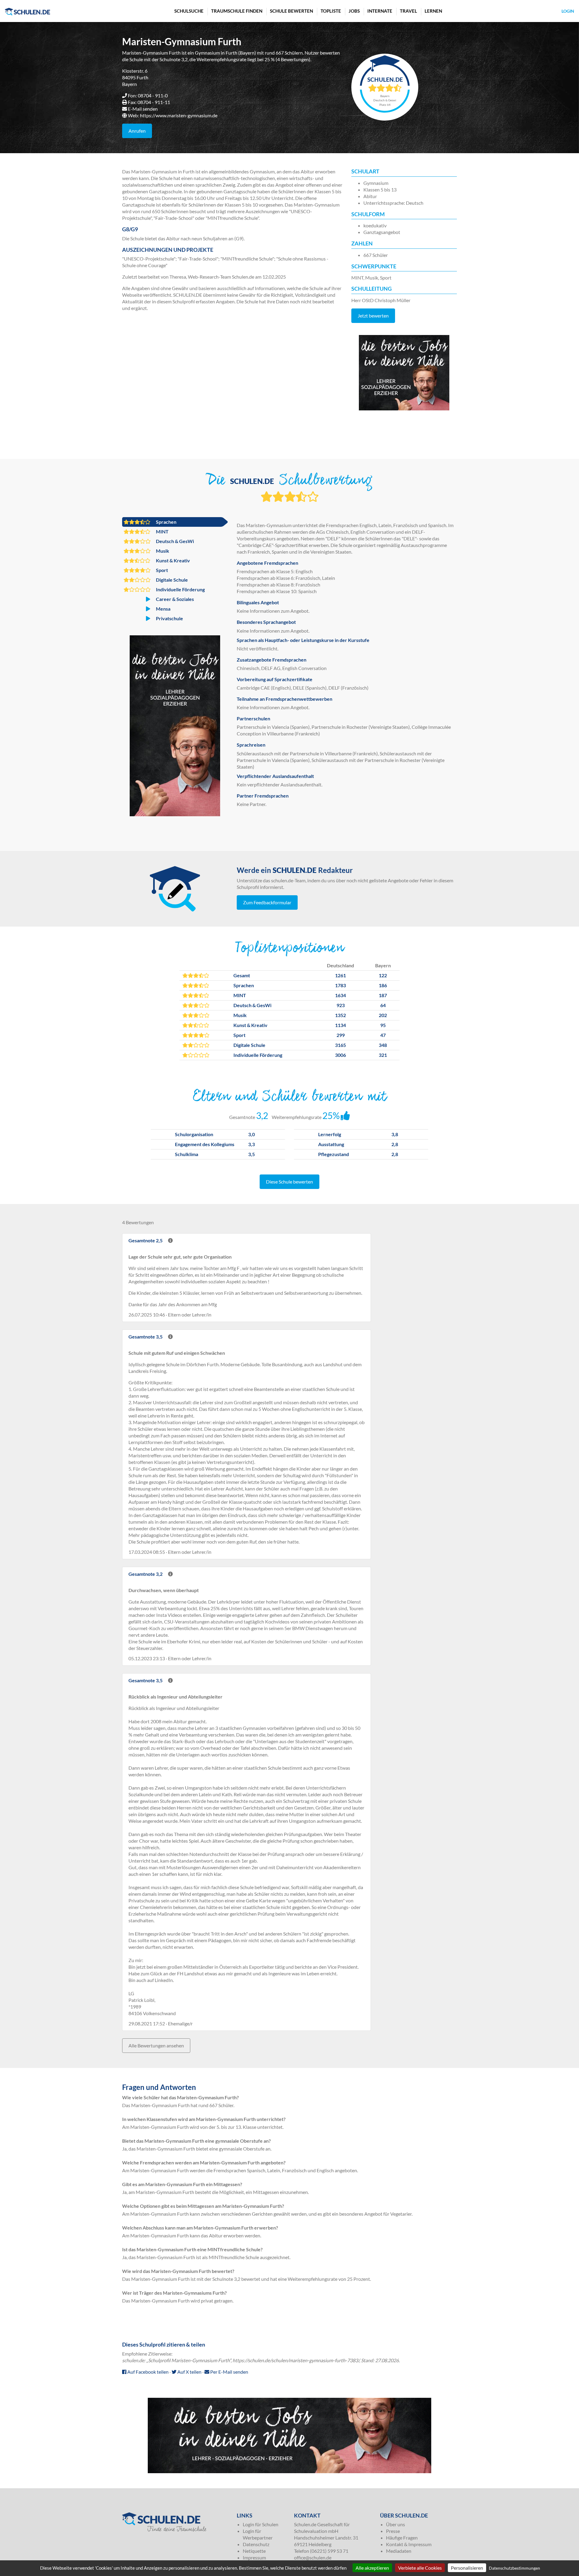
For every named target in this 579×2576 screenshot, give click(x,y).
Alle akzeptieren (372, 2568)
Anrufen (137, 131)
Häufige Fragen (402, 2538)
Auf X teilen (189, 2372)
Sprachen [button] (166, 522)
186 (383, 985)
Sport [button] (161, 570)
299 (341, 1035)
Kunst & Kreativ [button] (172, 560)
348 (383, 1045)
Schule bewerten (291, 11)
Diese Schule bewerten (289, 1182)
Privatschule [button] (169, 618)
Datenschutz (256, 2544)
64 (383, 1005)
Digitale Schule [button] (171, 580)
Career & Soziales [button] (174, 599)
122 (383, 975)
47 (383, 1035)
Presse (393, 2531)
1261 (340, 975)
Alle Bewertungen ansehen (156, 2045)
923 (341, 1005)
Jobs (354, 11)
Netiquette (254, 2551)
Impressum (254, 2557)
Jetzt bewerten (373, 316)
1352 (340, 1015)
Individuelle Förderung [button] (180, 589)
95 (383, 1025)
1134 (340, 1025)
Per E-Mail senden (229, 2372)
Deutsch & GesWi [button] (174, 541)
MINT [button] (162, 531)
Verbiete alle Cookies (420, 2568)
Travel (408, 11)
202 (383, 1015)
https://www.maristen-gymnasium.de (179, 115)
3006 (340, 1055)
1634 (340, 995)
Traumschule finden (237, 11)
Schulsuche (189, 11)
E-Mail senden (143, 109)
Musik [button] (162, 551)
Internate (380, 11)
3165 (340, 1045)
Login (568, 11)
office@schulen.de (313, 2557)
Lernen (433, 11)
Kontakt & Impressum (409, 2544)
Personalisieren (467, 2568)
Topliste (331, 11)
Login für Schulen (261, 2524)
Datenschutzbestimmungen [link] (514, 2568)
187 (383, 995)
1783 (340, 985)
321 (383, 1055)
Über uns (395, 2524)
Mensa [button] (163, 609)
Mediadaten (399, 2551)
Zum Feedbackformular (267, 902)
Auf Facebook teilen (147, 2372)
